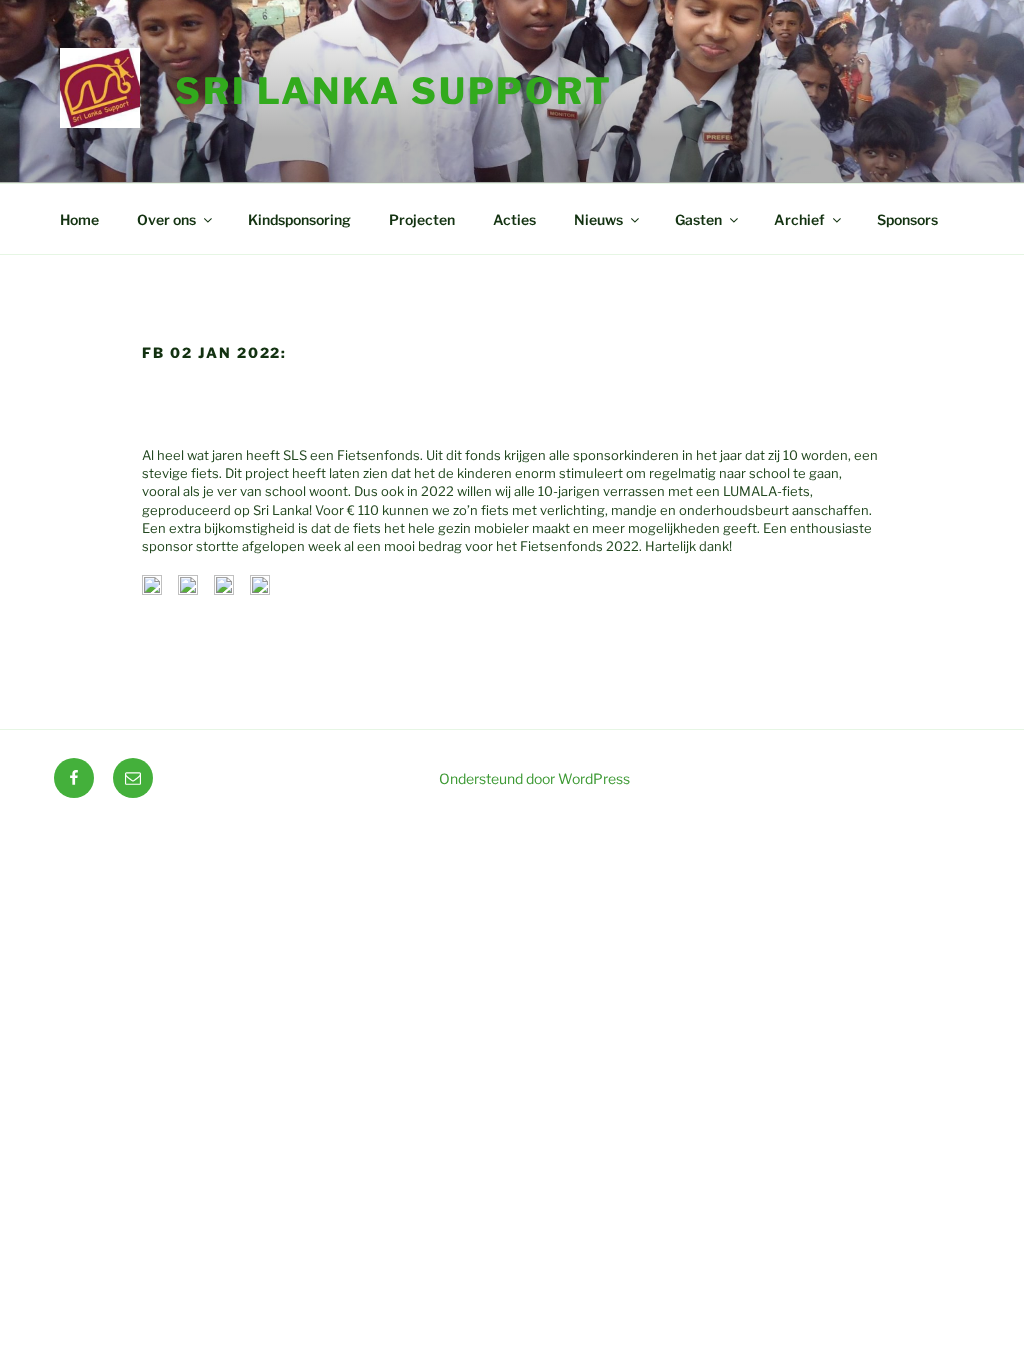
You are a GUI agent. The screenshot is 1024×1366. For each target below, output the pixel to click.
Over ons (166, 219)
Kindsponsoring (299, 219)
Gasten (698, 219)
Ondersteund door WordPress (534, 778)
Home (79, 219)
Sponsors (907, 219)
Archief (799, 219)
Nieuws (598, 219)
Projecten (422, 219)
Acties (514, 219)
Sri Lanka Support (394, 91)
